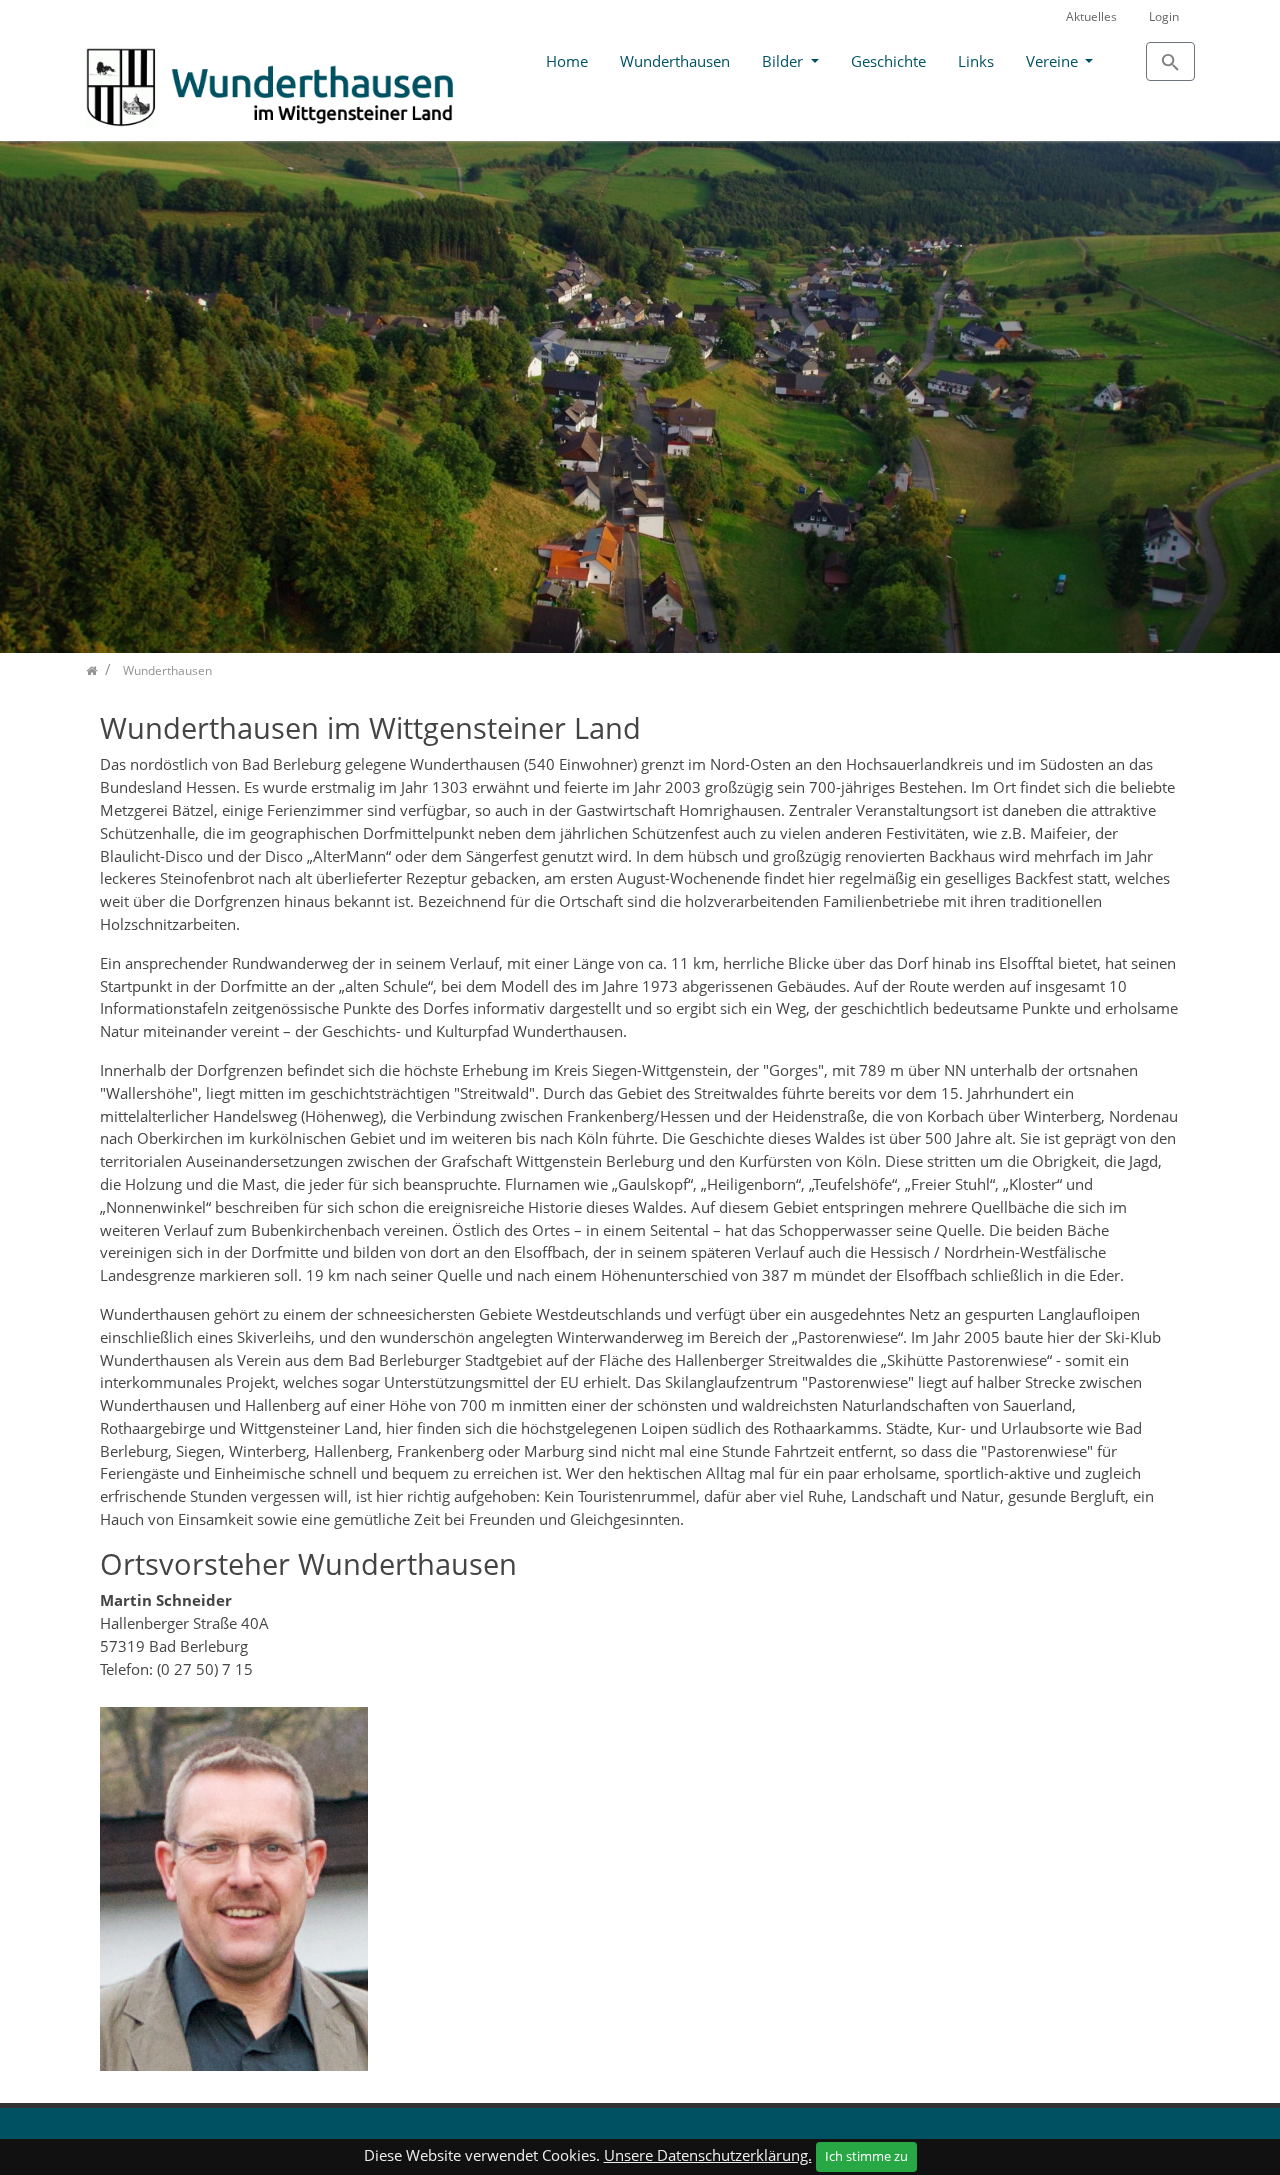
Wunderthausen (675, 61)
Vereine (1054, 61)
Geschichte (888, 61)
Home (567, 61)
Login (1164, 16)
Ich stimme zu (866, 2156)
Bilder (784, 61)
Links (976, 61)
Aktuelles (1091, 16)
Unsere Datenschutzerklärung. (708, 2155)
